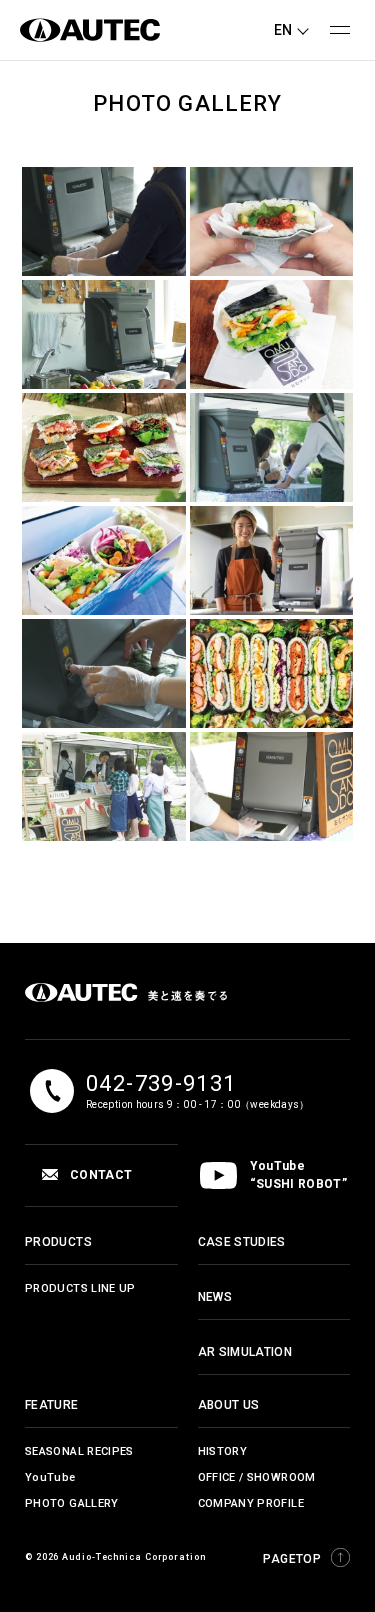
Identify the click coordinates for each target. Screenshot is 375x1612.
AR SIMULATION (245, 1352)
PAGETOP (292, 1559)
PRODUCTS (58, 1242)
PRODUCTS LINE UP (80, 1288)
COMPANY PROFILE (251, 1503)
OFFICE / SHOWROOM (257, 1477)
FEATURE (52, 1405)
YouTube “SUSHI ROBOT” (299, 1175)
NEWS (215, 1297)
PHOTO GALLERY (72, 1503)
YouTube (50, 1477)
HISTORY (223, 1451)
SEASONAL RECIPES (79, 1451)
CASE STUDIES (242, 1242)
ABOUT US (229, 1405)
